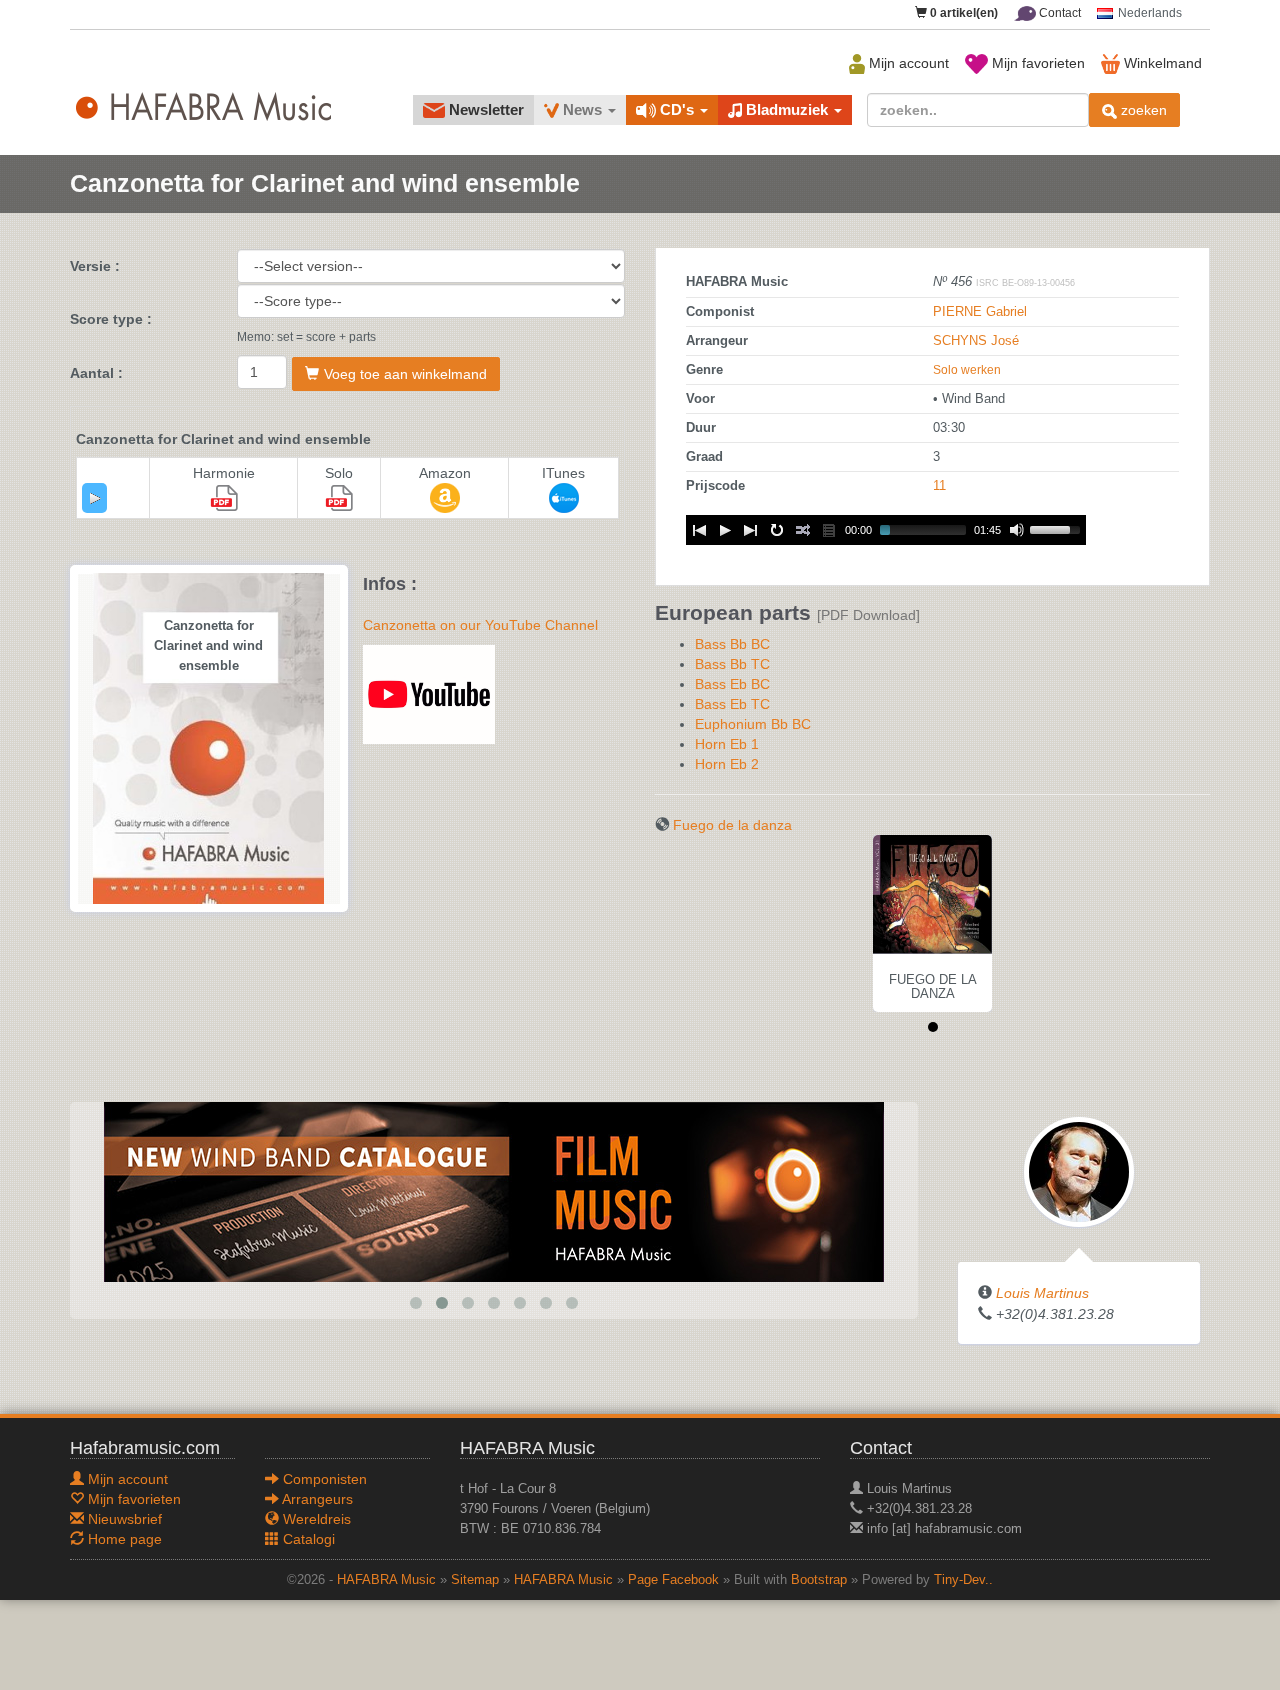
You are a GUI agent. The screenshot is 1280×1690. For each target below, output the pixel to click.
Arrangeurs (316, 1499)
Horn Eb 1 (727, 744)
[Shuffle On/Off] (803, 530)
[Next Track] (751, 530)
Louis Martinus (1042, 1293)
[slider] (1058, 528)
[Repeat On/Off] (777, 530)
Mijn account (907, 63)
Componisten (323, 1479)
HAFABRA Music (386, 1580)
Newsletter (484, 109)
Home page (123, 1539)
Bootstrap (819, 1580)
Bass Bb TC (732, 664)
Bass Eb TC (732, 704)
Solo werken (967, 370)
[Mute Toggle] (1017, 530)
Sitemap (475, 1580)
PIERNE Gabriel (980, 312)
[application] (94, 498)
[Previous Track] (699, 530)
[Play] (95, 498)
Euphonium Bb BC (753, 724)
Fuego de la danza (732, 825)
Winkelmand (1161, 63)
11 (939, 486)
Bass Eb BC (732, 684)
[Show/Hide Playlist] (829, 530)
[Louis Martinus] (1079, 1171)
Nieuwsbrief (123, 1519)
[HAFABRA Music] (494, 1191)
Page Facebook (673, 1580)
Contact (1058, 13)
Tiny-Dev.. (963, 1580)
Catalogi (307, 1539)
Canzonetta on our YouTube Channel (480, 625)
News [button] (582, 109)
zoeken (1142, 110)
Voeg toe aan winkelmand (405, 374)
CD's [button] (677, 109)
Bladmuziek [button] (787, 109)
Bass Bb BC (732, 644)
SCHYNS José (976, 341)
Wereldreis (315, 1519)
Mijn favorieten (1036, 63)
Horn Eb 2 (727, 764)
